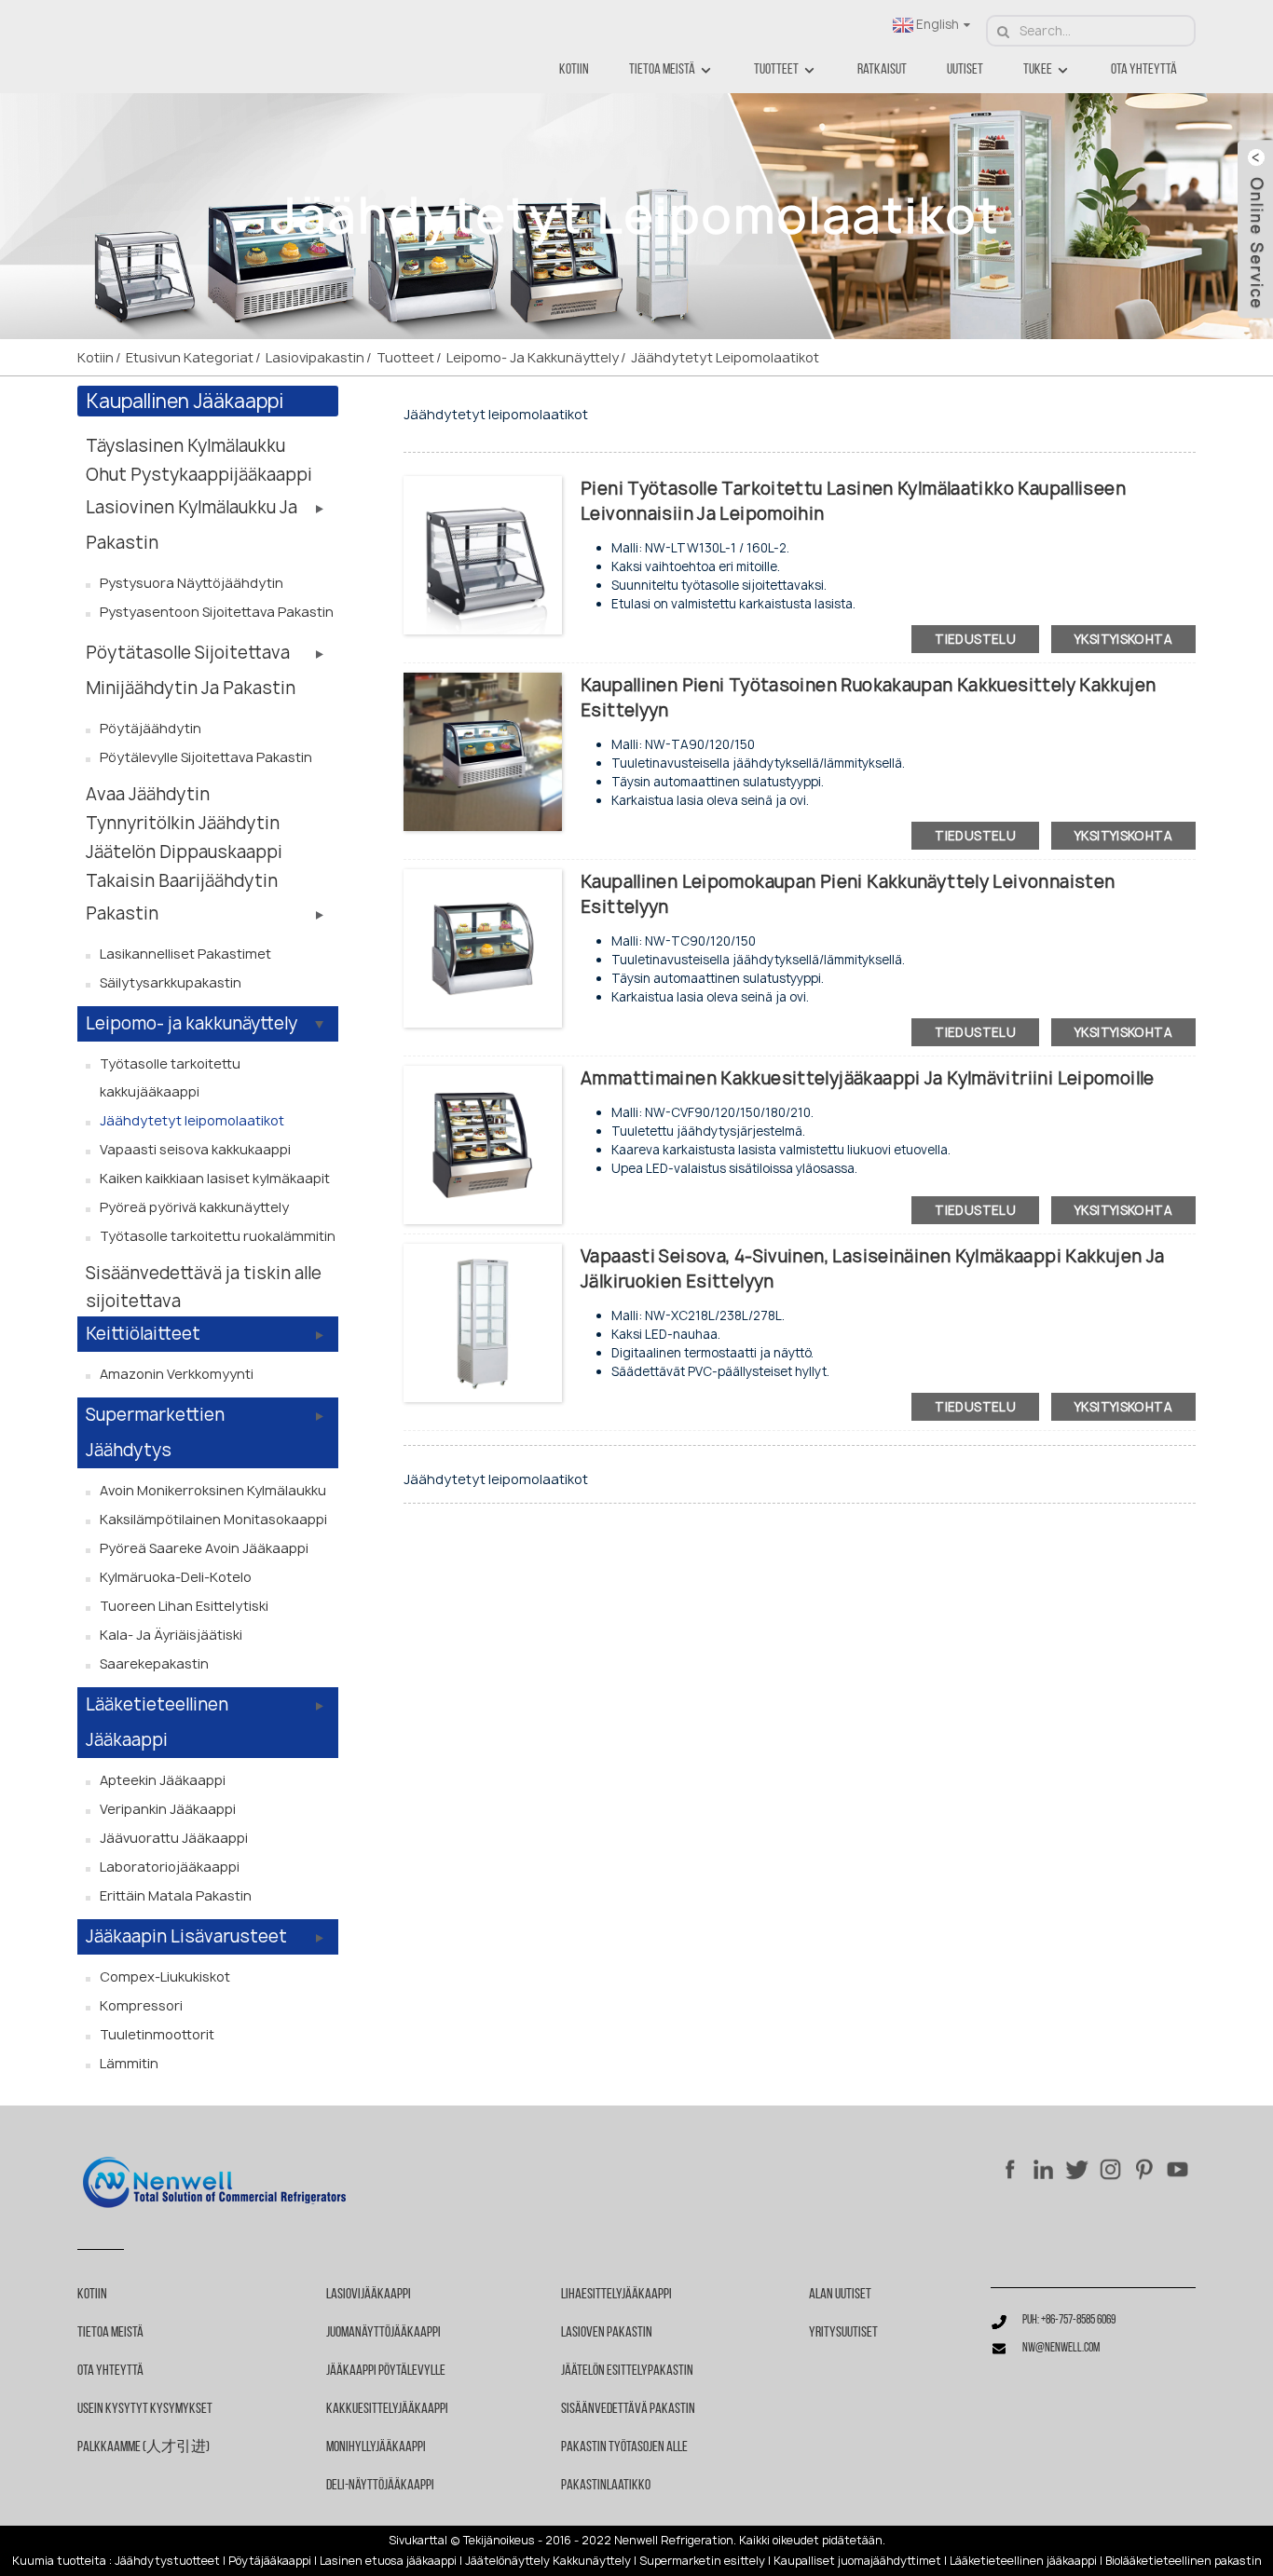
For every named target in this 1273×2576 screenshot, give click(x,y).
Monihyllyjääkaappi (376, 2447)
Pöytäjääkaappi (270, 2561)
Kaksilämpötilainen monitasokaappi (213, 1519)
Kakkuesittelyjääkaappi (387, 2409)
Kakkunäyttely (592, 2561)
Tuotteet (776, 70)
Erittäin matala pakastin (176, 1895)
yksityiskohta (1123, 639)
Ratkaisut (882, 70)
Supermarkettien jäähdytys (155, 1432)
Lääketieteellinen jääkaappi (157, 1722)
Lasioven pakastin (607, 2333)
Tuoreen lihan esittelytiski (184, 1606)
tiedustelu (975, 639)
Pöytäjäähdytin (151, 728)
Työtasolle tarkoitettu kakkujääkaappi (170, 1077)
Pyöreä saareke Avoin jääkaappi (204, 1548)
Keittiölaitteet (143, 1334)
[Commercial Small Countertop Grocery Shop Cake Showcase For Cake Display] (483, 750)
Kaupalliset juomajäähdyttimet (857, 2561)
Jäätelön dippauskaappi (184, 852)
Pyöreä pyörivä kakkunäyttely (194, 1207)
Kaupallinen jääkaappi (185, 401)
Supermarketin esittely (702, 2561)
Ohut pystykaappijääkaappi (199, 475)
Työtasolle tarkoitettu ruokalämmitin (218, 1236)
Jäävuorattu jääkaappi (174, 1838)
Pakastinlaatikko (606, 2486)
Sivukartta (417, 2541)
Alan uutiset (840, 2295)
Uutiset (965, 70)
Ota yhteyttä (1144, 70)
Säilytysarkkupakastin (171, 982)
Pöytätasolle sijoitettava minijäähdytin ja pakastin (191, 670)
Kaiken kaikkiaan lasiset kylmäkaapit (215, 1178)
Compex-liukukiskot (165, 1976)
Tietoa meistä (662, 70)
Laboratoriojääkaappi (170, 1867)
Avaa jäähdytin (148, 794)
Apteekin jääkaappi (163, 1780)
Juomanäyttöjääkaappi (383, 2333)
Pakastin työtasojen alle (624, 2447)
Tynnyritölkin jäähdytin (183, 823)
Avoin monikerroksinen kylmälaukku (213, 1490)
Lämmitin (129, 2063)
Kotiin (574, 70)
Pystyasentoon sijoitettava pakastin (217, 612)
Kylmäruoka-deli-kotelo (176, 1577)
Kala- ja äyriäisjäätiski (171, 1635)
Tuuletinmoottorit (157, 2034)
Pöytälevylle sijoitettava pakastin (206, 757)
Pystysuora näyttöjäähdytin (192, 583)
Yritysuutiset (843, 2333)
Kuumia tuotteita (59, 2561)
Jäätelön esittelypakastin (627, 2371)
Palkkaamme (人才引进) (144, 2447)
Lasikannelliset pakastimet (185, 954)
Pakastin (122, 913)
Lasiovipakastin (315, 357)
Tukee (1038, 70)
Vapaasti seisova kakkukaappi (195, 1149)
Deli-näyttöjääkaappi (380, 2486)
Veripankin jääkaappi (168, 1809)
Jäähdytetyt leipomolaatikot (725, 357)
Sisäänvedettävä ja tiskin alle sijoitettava (204, 1287)
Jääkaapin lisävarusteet (186, 1936)
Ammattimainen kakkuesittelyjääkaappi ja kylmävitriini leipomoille (868, 1078)
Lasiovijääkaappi (369, 2295)
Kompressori (141, 2005)
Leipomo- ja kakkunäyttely (533, 357)
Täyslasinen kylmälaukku (185, 446)
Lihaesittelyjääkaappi (616, 2295)
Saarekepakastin (154, 1663)
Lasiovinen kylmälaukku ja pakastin (192, 525)
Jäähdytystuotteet (167, 2561)
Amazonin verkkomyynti (177, 1374)
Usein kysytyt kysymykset (145, 2409)
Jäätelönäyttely (507, 2561)
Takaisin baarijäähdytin (182, 881)
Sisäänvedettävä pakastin (628, 2409)
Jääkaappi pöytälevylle (386, 2371)
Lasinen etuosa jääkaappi (388, 2561)
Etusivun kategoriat (190, 357)
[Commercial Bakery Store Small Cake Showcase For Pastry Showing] (483, 947)
